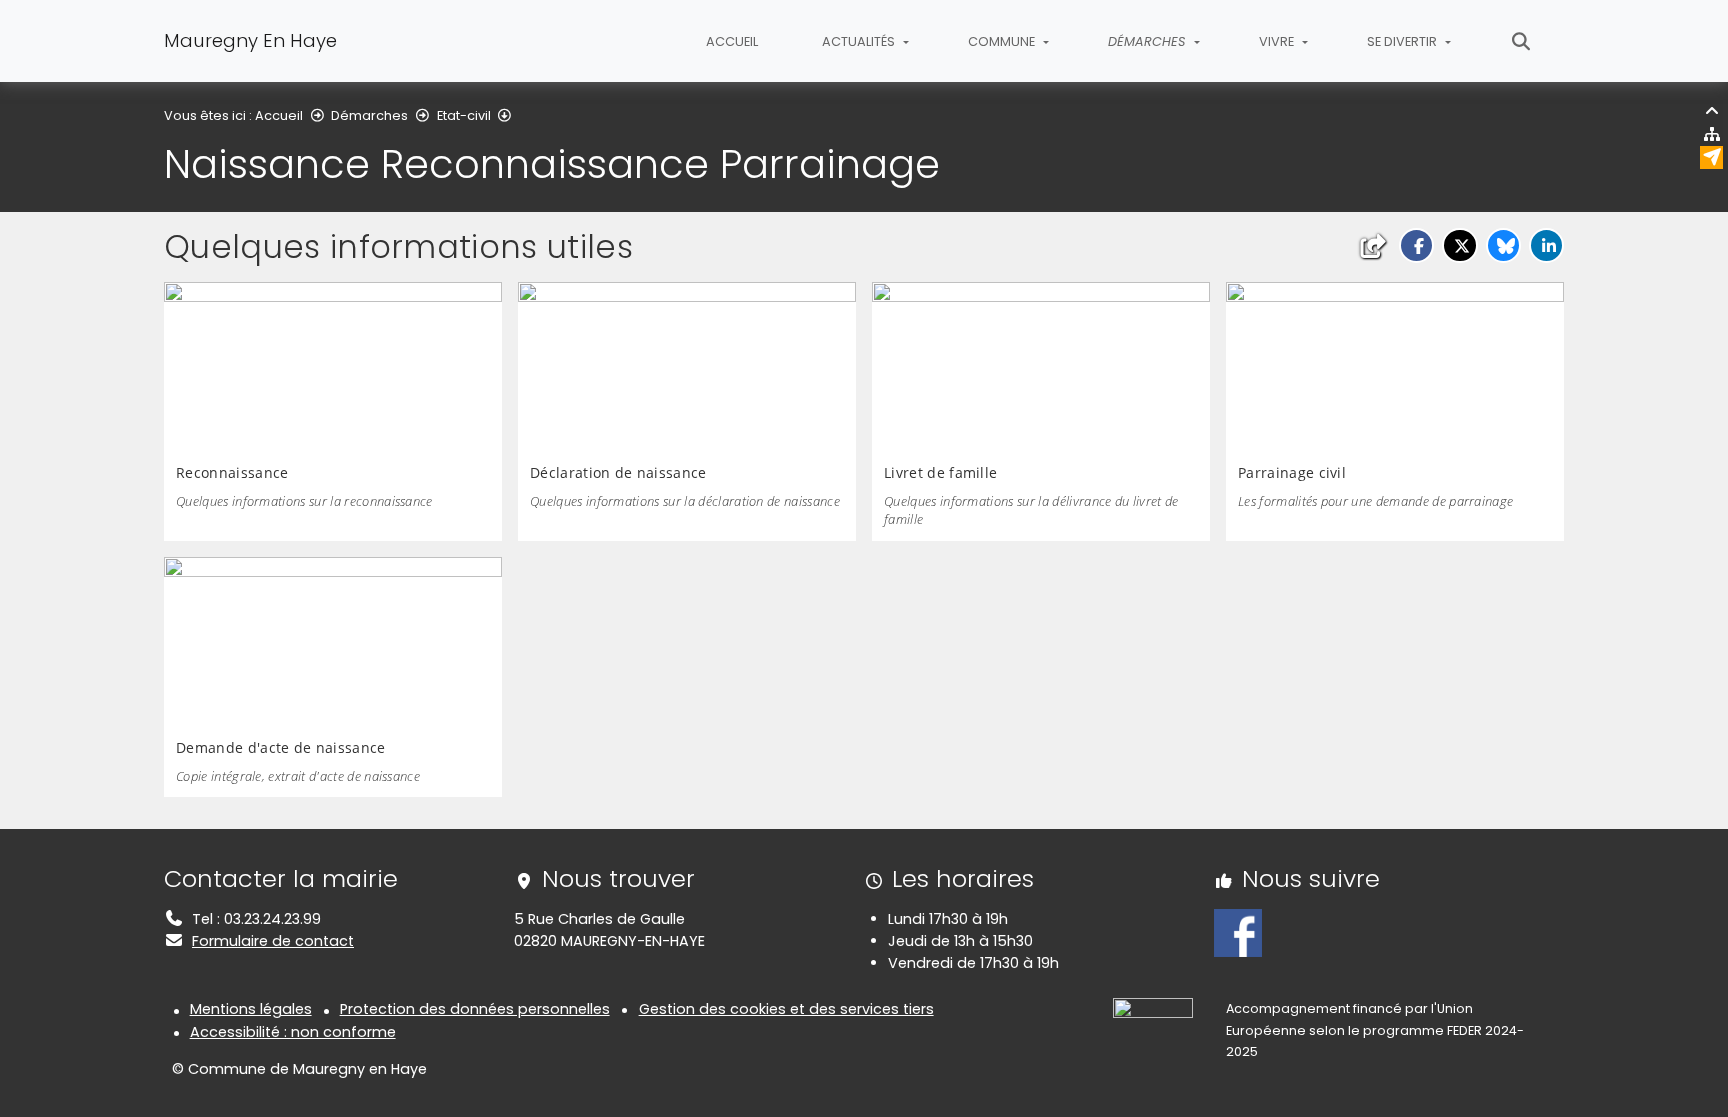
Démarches (369, 115)
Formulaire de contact (273, 941)
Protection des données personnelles (475, 1009)
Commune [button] (1003, 41)
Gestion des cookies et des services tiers (786, 1009)
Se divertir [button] (1403, 41)
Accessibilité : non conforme (293, 1032)
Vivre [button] (1278, 41)
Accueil (732, 41)
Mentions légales (251, 1009)
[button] (1416, 245)
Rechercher (1521, 41)
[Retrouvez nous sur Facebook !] (1238, 932)
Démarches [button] (1148, 41)
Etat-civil (464, 115)
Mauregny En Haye (250, 40)
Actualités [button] (860, 41)
